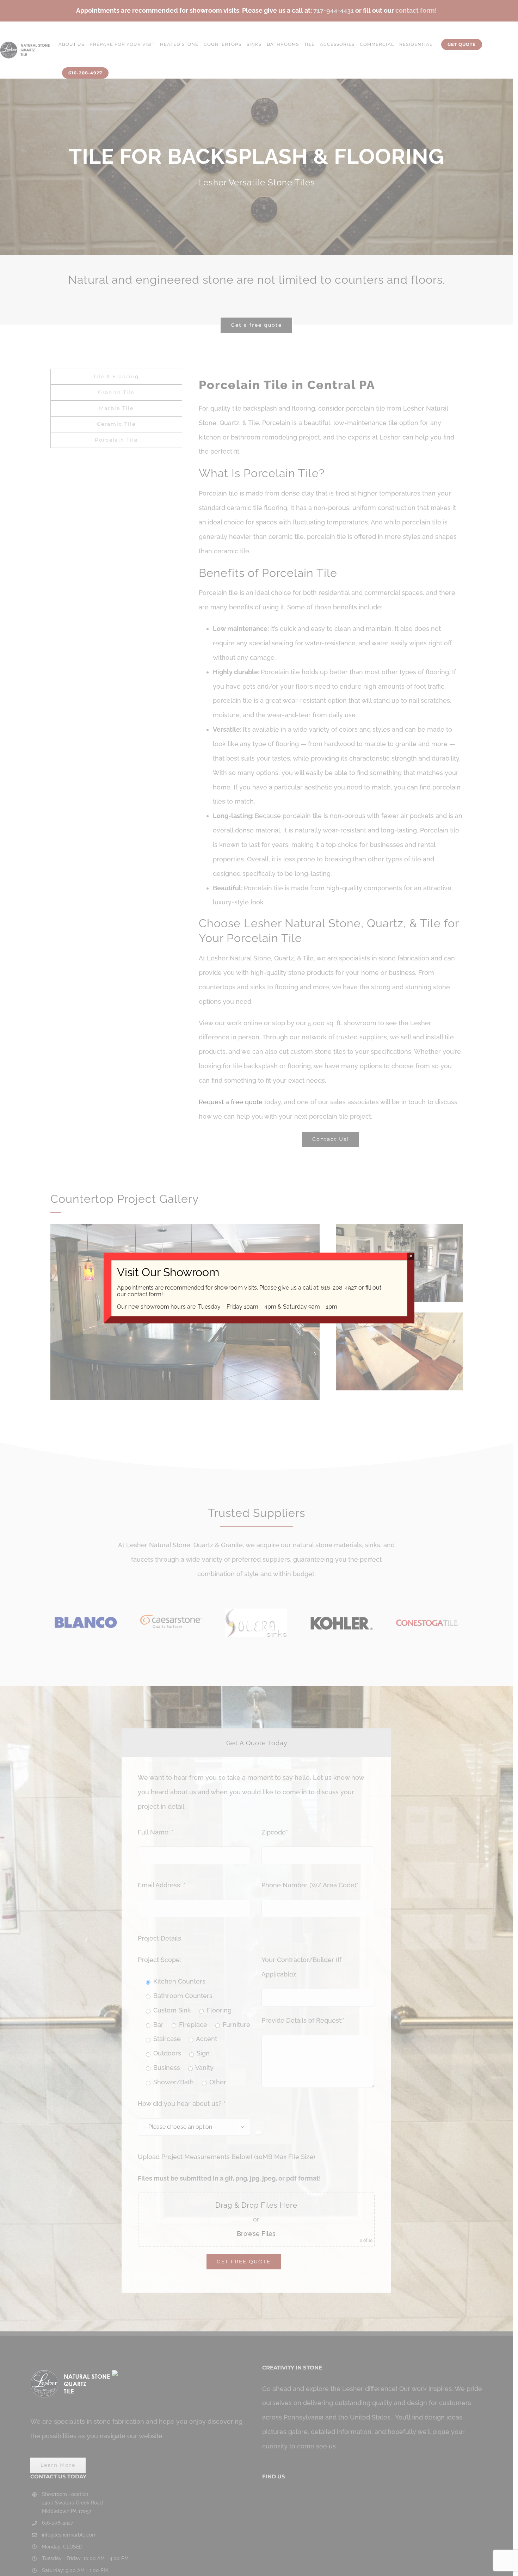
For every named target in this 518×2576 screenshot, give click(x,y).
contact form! (145, 1294)
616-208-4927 (339, 1288)
